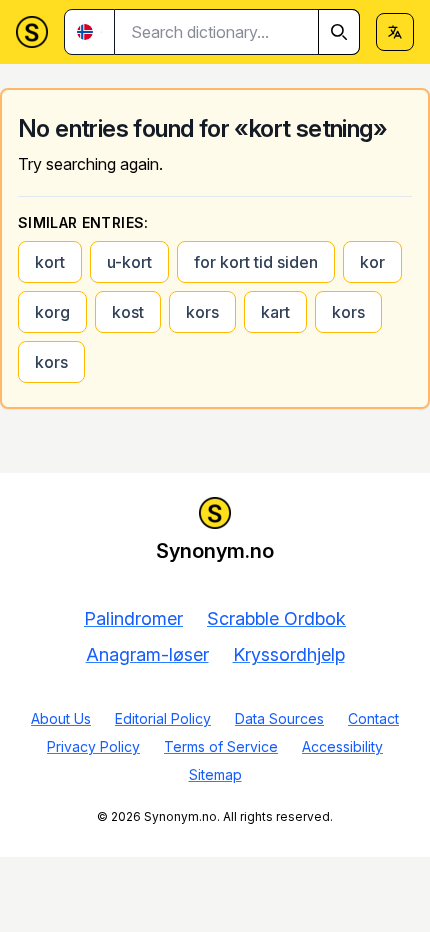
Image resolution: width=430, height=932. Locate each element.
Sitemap (215, 774)
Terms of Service (221, 746)
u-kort (129, 262)
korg (52, 312)
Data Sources (279, 718)
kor (372, 262)
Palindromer (133, 618)
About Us (61, 718)
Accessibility (342, 746)
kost (128, 312)
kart (275, 312)
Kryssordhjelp (289, 654)
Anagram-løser (147, 654)
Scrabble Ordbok (276, 618)
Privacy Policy (93, 746)
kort (50, 262)
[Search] (339, 32)
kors (202, 312)
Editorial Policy (163, 718)
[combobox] (237, 32)
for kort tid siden (256, 262)
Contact (373, 718)
